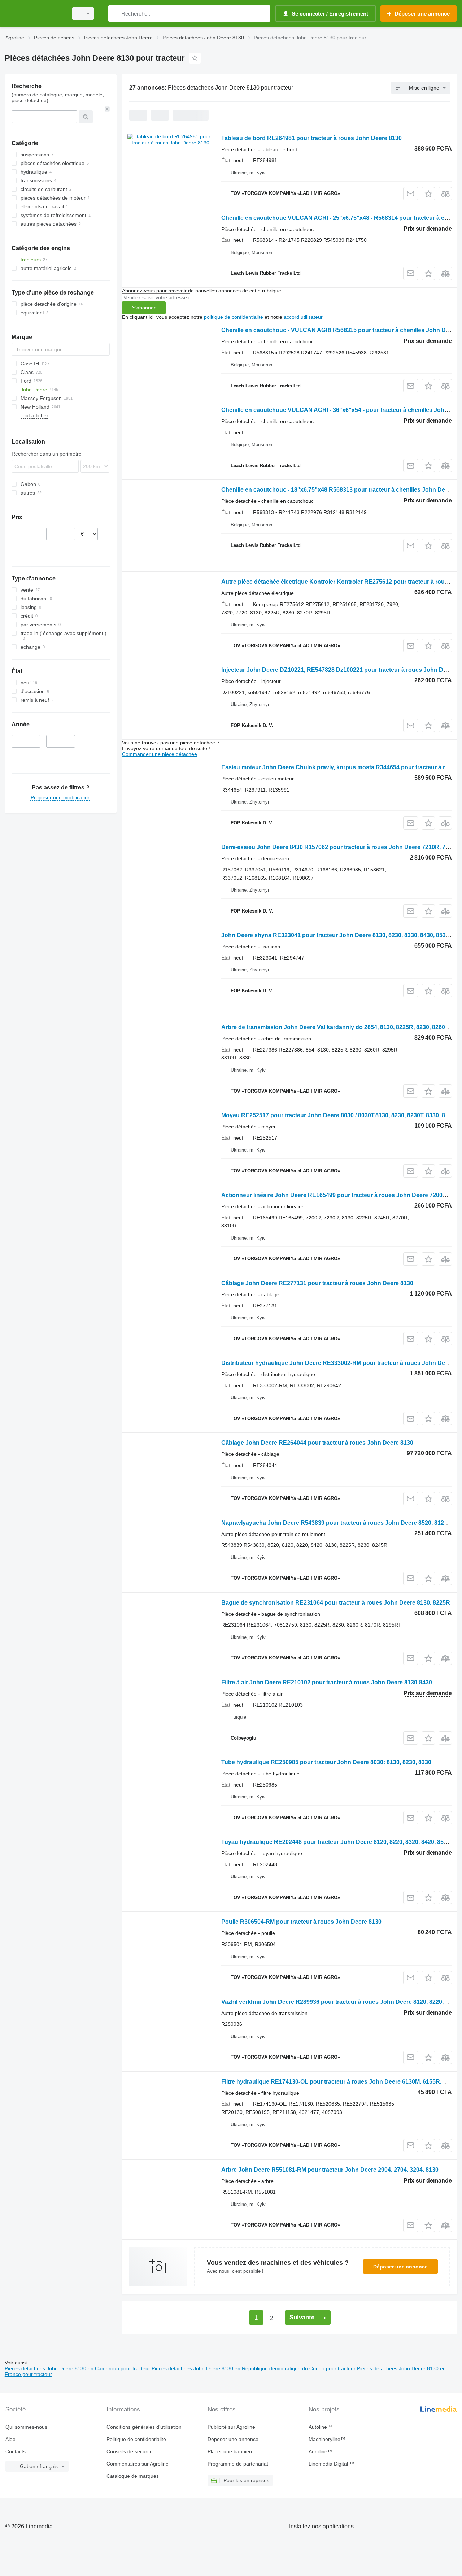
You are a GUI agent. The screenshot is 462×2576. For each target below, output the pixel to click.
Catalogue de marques (133, 2476)
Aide (10, 2439)
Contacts (16, 2451)
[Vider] (107, 109)
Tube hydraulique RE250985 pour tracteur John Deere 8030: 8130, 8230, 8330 (326, 1762)
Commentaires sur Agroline (138, 2464)
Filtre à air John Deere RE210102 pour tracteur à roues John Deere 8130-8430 (327, 1682)
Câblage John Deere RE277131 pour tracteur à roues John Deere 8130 (317, 1283)
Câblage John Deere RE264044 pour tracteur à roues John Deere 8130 (317, 1443)
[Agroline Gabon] (34, 14)
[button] (428, 194)
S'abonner (144, 308)
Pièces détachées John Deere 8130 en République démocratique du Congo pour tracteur (254, 2368)
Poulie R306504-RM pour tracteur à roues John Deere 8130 (301, 1922)
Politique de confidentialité (136, 2439)
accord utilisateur (303, 317)
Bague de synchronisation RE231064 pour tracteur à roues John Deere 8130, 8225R (336, 1603)
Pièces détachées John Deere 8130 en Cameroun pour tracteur (78, 2368)
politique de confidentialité (234, 317)
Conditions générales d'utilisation (144, 2427)
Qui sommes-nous (26, 2427)
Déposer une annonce (400, 2267)
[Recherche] (115, 14)
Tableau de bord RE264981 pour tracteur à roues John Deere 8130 (311, 138)
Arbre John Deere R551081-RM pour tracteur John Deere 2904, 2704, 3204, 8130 (330, 2170)
